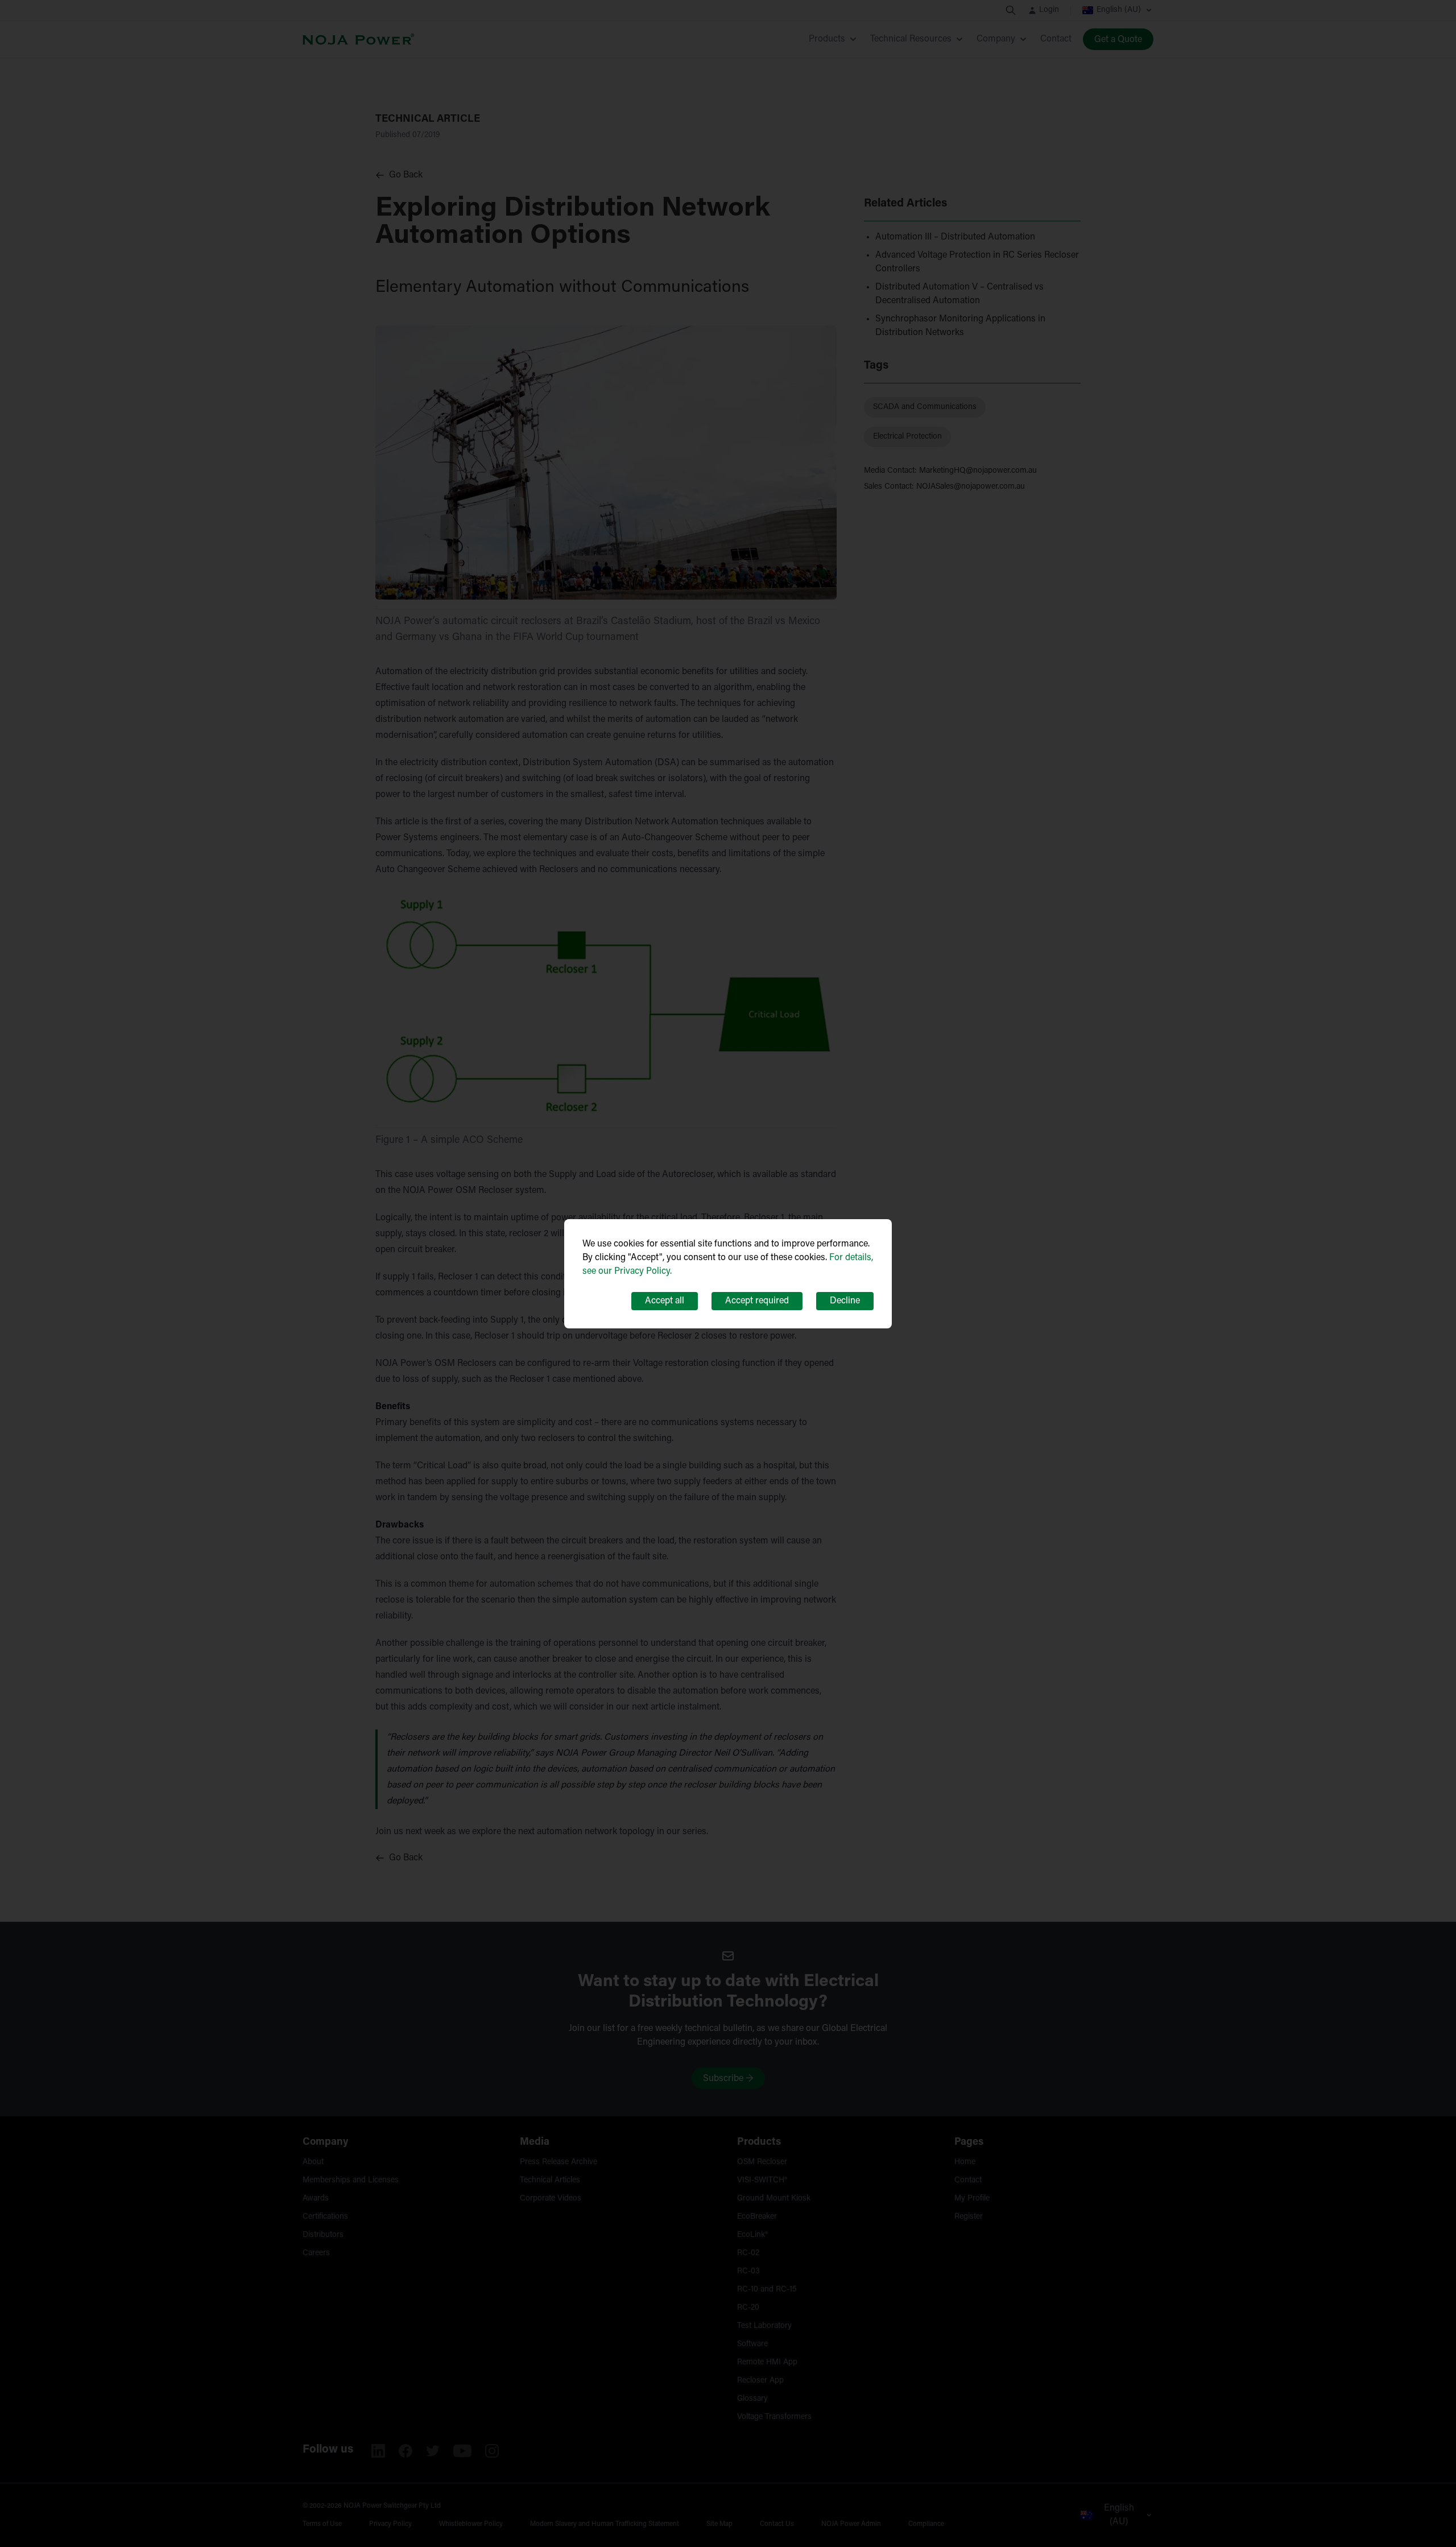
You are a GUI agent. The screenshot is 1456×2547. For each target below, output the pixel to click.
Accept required (757, 1301)
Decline (845, 1301)
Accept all (665, 1301)
